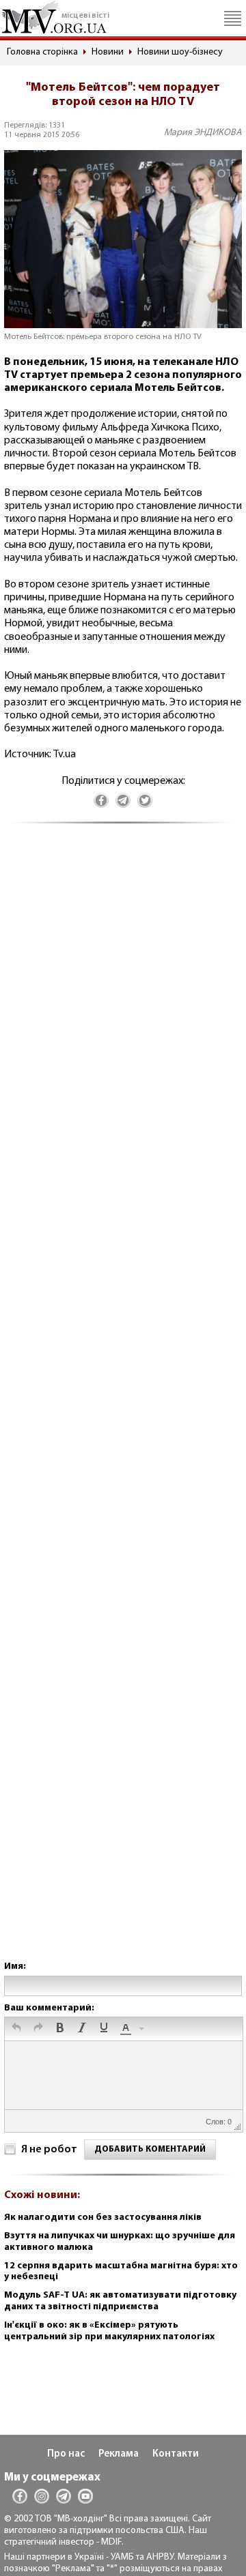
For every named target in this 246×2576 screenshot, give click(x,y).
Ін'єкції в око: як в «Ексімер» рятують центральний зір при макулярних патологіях (109, 2331)
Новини (108, 52)
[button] (16, 2029)
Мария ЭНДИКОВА (203, 133)
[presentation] (16, 2029)
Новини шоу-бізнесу (180, 52)
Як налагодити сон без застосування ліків (103, 2218)
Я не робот (49, 2150)
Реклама (119, 2454)
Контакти (176, 2454)
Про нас (66, 2454)
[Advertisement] (123, 1406)
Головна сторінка (42, 52)
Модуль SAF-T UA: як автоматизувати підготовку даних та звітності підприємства (120, 2301)
